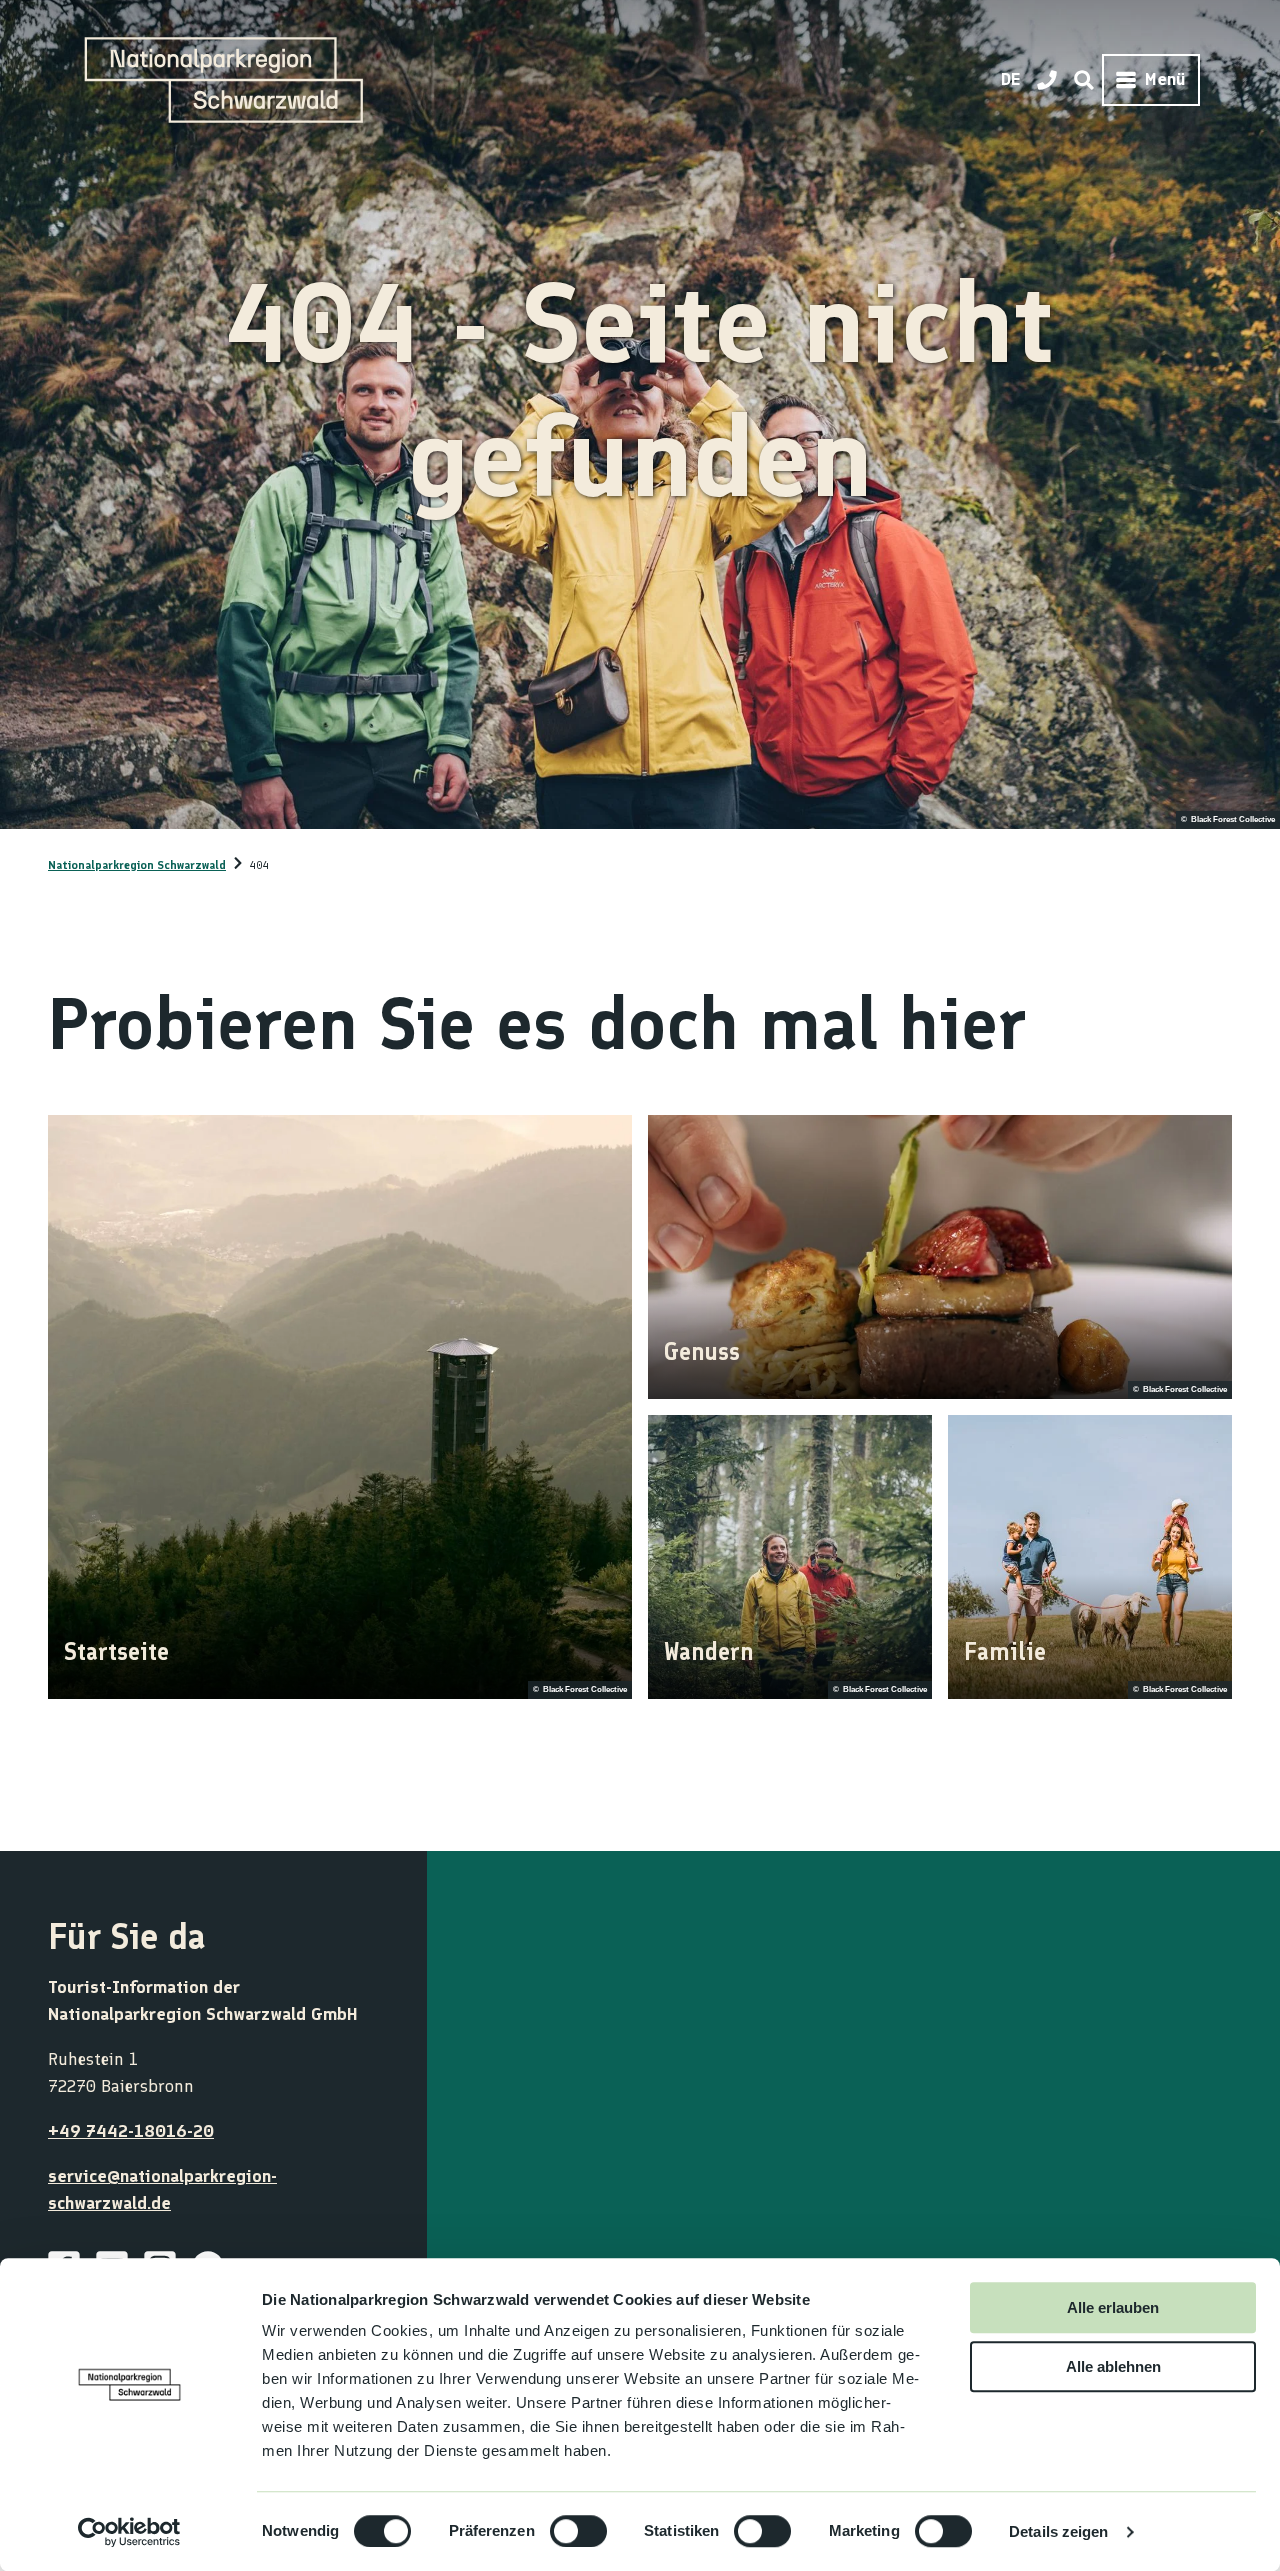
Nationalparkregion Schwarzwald (137, 865)
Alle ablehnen (1113, 2366)
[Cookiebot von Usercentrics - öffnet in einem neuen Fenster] (129, 2532)
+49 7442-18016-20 (131, 2131)
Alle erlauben (1113, 2307)
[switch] (578, 2531)
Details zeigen (1058, 2531)
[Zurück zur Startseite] (224, 80)
